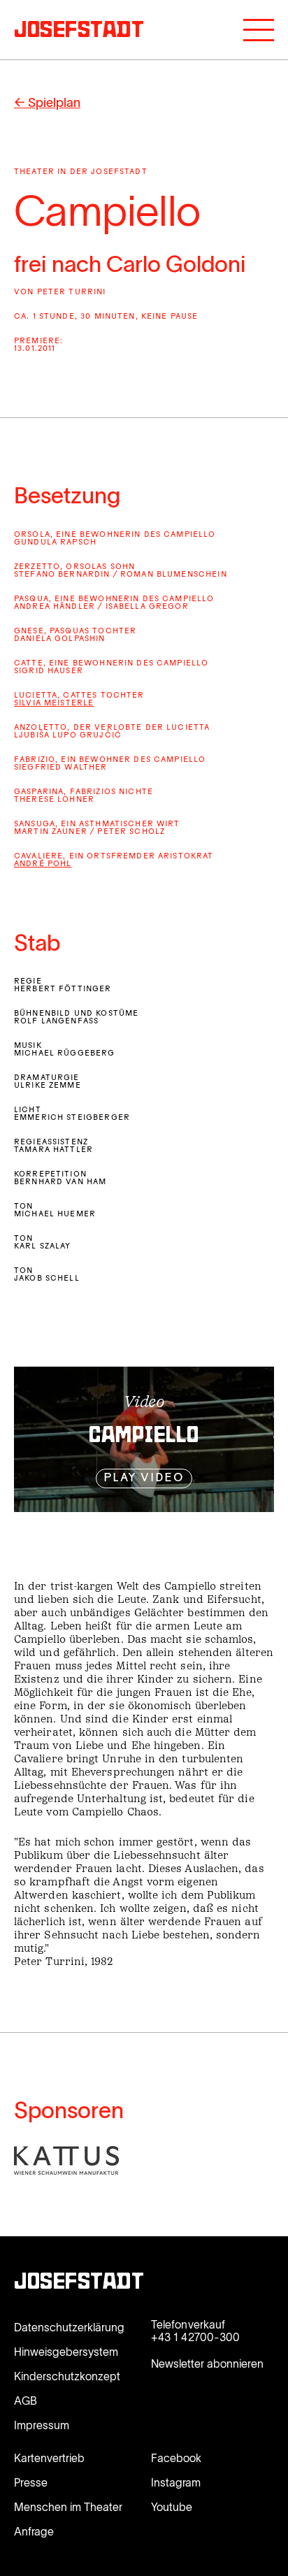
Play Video (144, 1478)
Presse (31, 2482)
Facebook (176, 2458)
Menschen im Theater (68, 2507)
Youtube (172, 2507)
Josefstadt (79, 2283)
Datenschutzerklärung (69, 2327)
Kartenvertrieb (49, 2458)
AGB (26, 2401)
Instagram (176, 2482)
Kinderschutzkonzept (67, 2376)
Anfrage (34, 2531)
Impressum (42, 2425)
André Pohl (43, 864)
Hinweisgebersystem (66, 2352)
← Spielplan (47, 103)
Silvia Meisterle (54, 704)
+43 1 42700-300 (195, 2337)
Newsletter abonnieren (207, 2363)
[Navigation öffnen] (259, 30)
